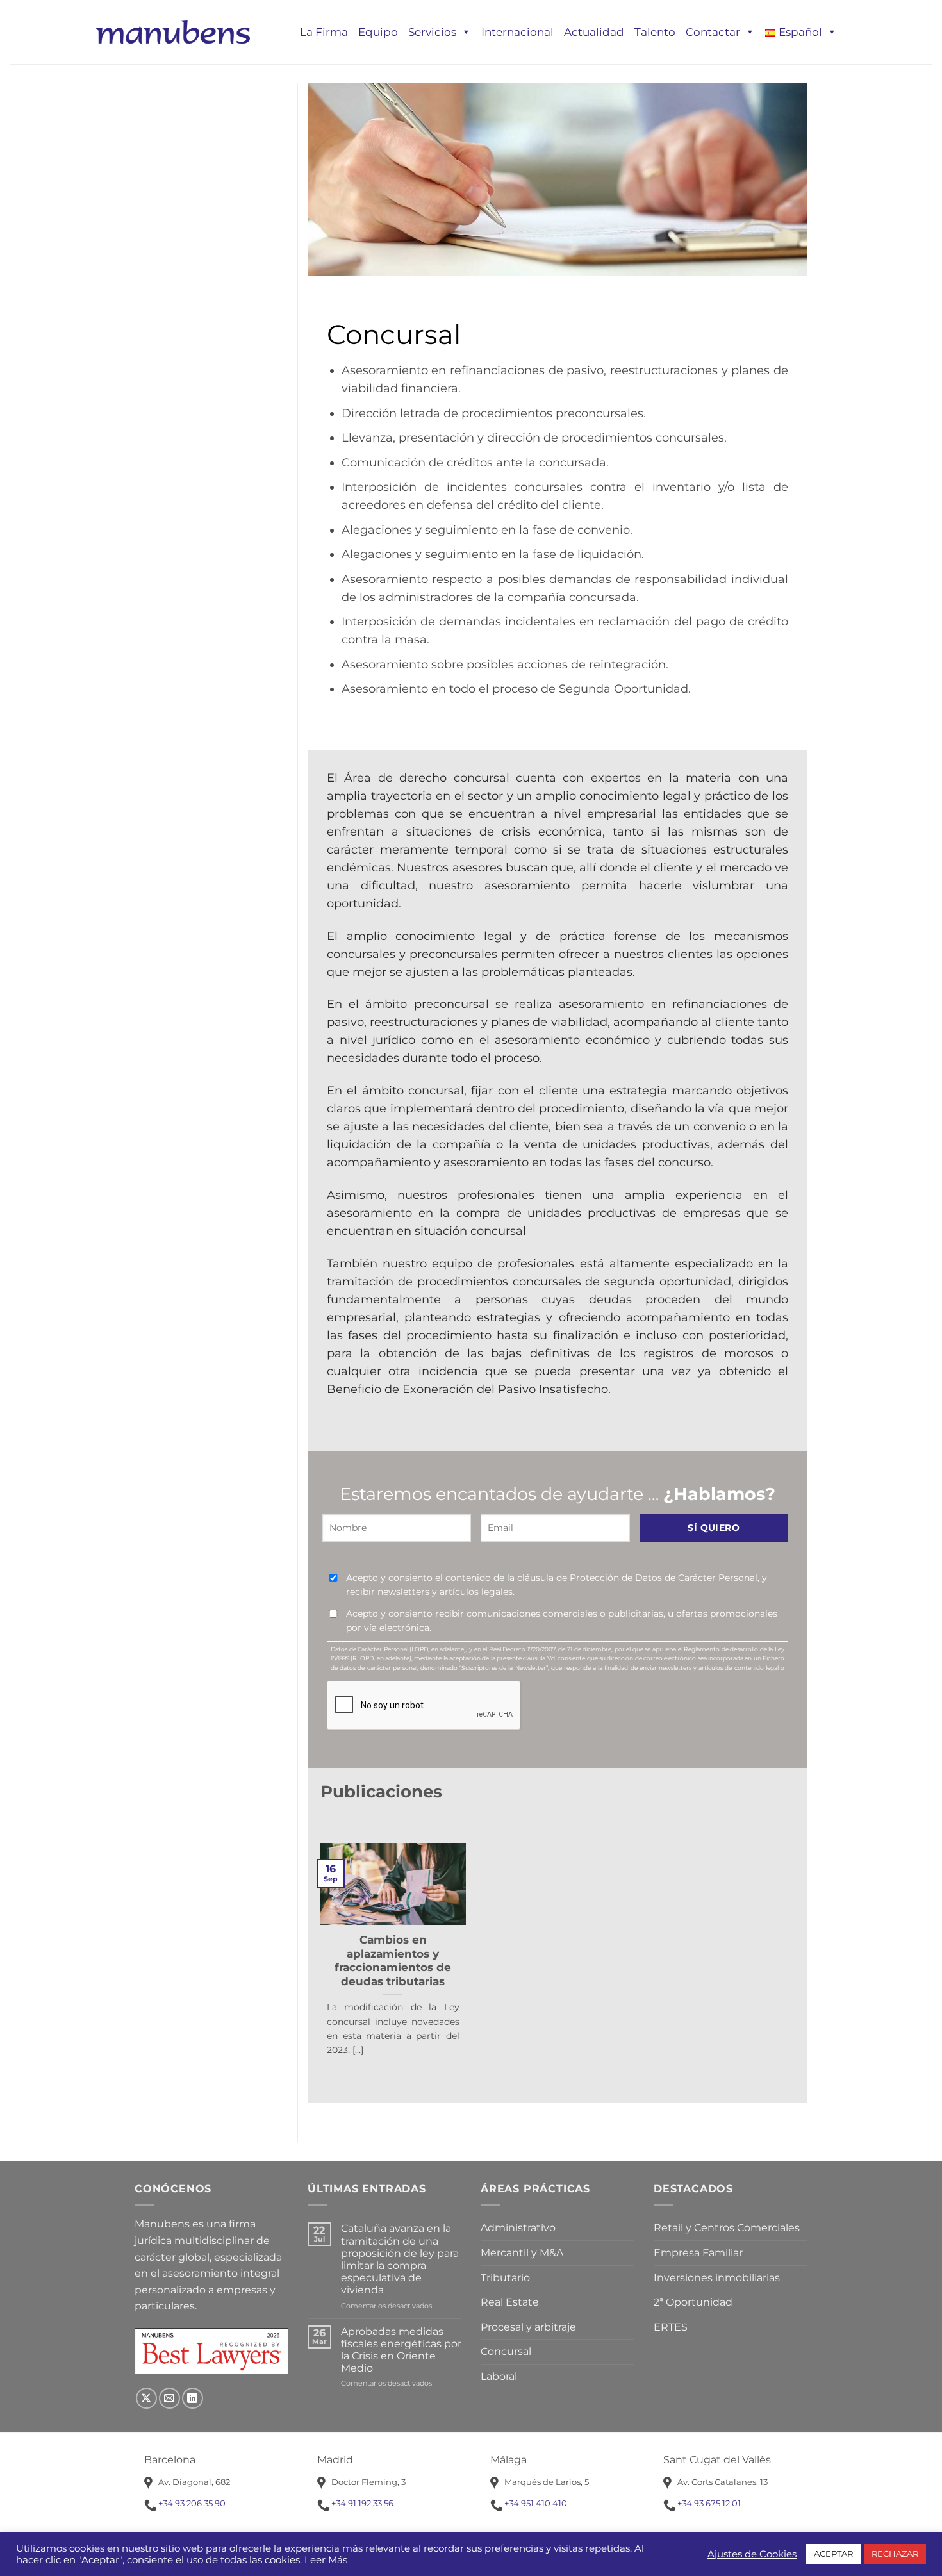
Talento (655, 32)
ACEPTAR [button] (833, 2554)
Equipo (378, 32)
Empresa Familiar (698, 2253)
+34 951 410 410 (536, 2503)
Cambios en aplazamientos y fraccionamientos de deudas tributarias (393, 1961)
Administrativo (518, 2228)
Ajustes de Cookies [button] (752, 2554)
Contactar (713, 32)
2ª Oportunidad (693, 2302)
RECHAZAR (895, 2554)
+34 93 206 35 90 (192, 2503)
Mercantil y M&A (522, 2253)
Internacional (517, 32)
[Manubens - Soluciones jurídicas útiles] (173, 32)
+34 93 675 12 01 (709, 2503)
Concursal (506, 2351)
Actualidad (594, 32)
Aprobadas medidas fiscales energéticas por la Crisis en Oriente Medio (401, 2350)
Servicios (432, 32)
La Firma (324, 32)
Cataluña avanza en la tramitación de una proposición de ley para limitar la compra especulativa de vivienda (400, 2259)
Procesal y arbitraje (528, 2327)
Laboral (499, 2376)
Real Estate (510, 2302)
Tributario (505, 2278)
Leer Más (326, 2560)
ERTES (671, 2327)
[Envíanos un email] (169, 2398)
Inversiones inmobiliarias (717, 2278)
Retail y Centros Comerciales (727, 2228)
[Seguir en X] (146, 2398)
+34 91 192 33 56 (362, 2503)
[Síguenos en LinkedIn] (193, 2398)
